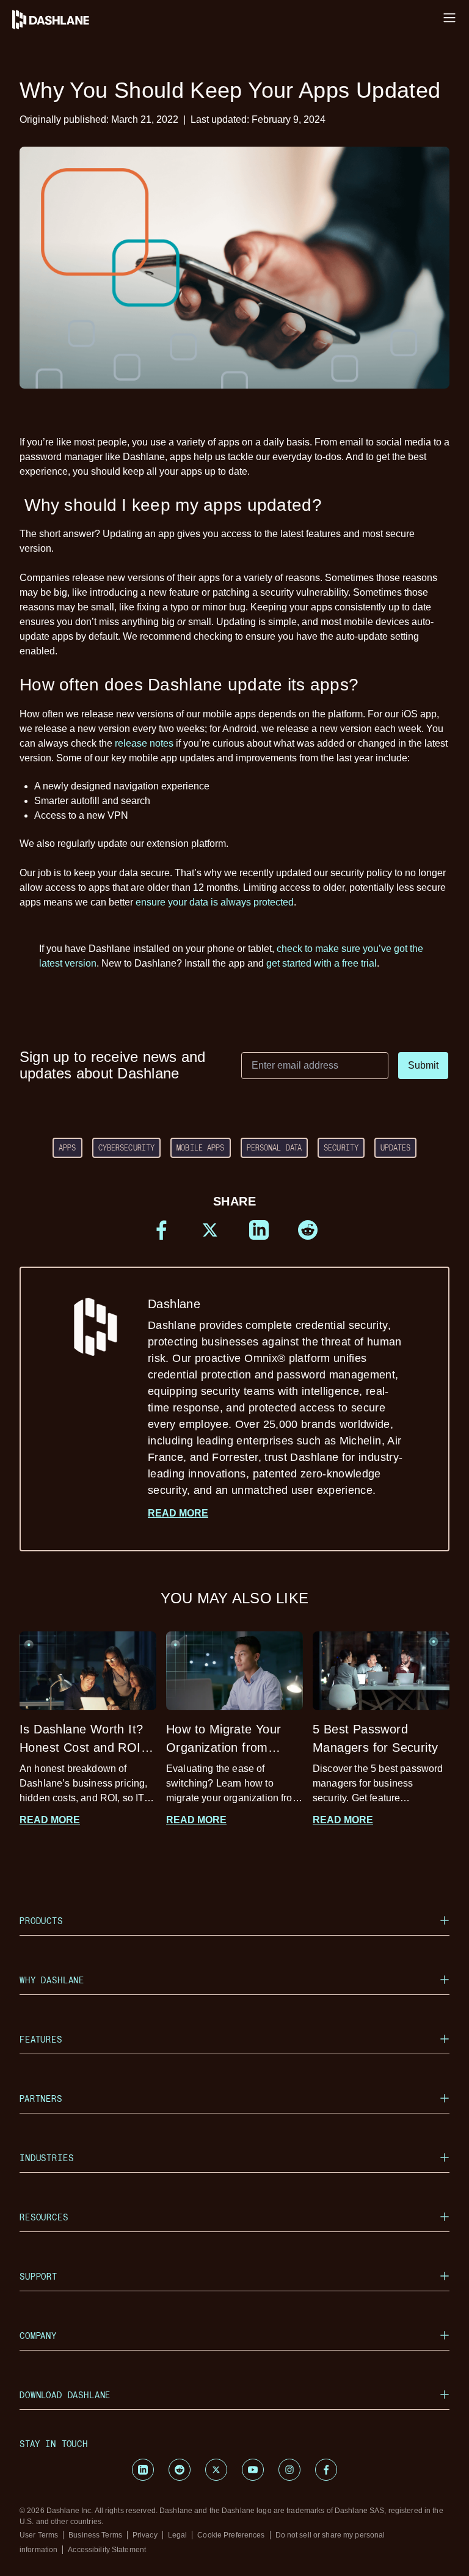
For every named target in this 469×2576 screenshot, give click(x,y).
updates (395, 1147)
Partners (41, 2098)
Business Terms (95, 2535)
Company (38, 2336)
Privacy (145, 2535)
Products (41, 1921)
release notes (144, 743)
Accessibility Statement (107, 2550)
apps (67, 1147)
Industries (46, 2158)
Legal (178, 2535)
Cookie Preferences (231, 2535)
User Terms (39, 2535)
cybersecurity (127, 1147)
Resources (44, 2217)
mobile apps (200, 1147)
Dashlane (275, 1397)
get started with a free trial (322, 963)
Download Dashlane (65, 2395)
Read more (178, 1513)
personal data (274, 1147)
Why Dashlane (52, 1980)
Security (341, 1147)
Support (38, 2276)
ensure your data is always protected (215, 902)
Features (41, 2039)
